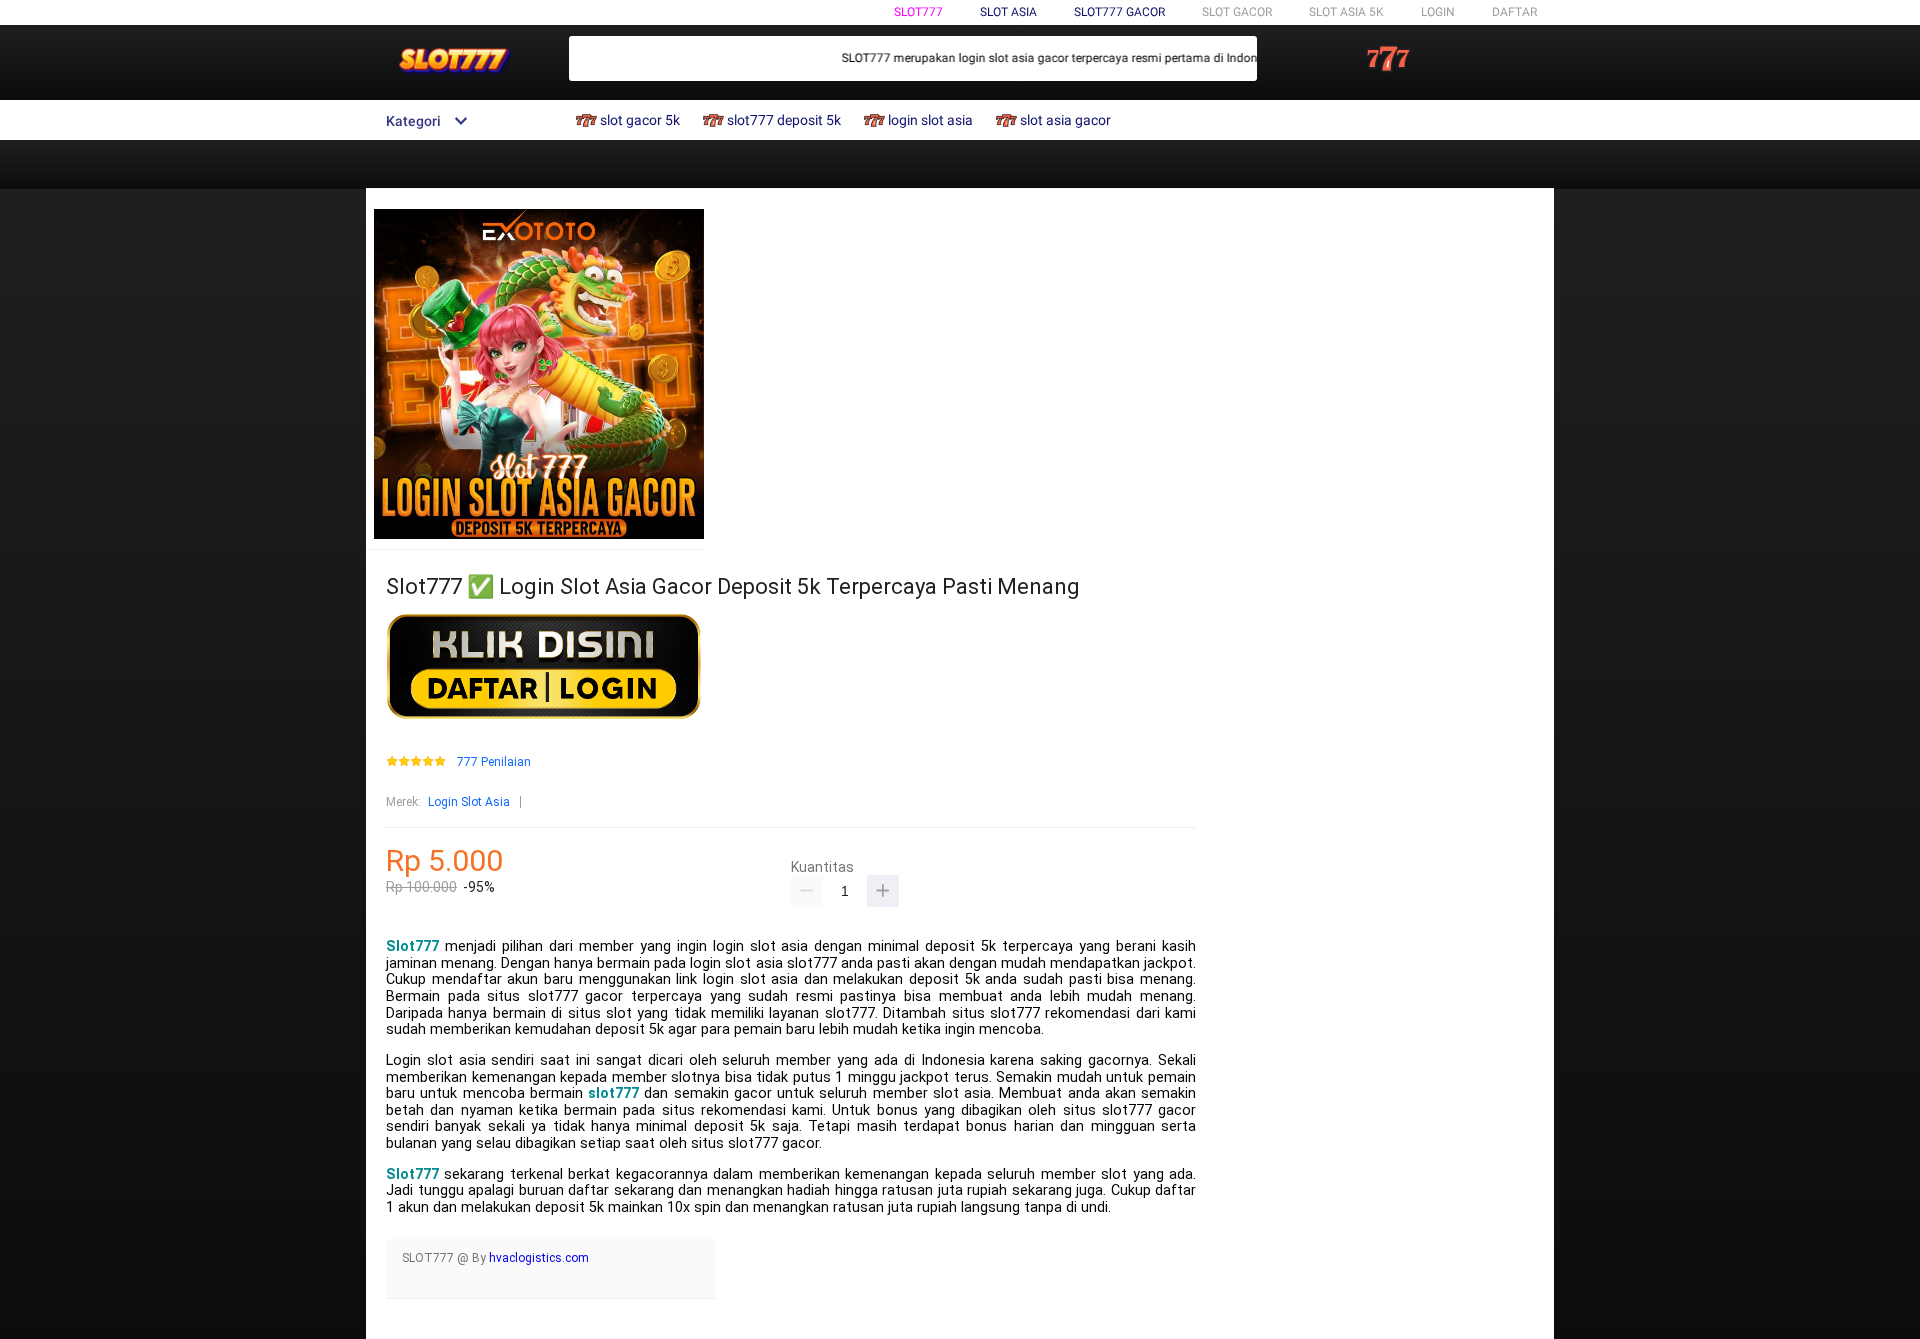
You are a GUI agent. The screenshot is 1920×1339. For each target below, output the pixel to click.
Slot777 (918, 12)
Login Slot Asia (469, 802)
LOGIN (1438, 12)
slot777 (613, 1093)
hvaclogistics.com (539, 1258)
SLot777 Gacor (1119, 12)
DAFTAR (1514, 12)
